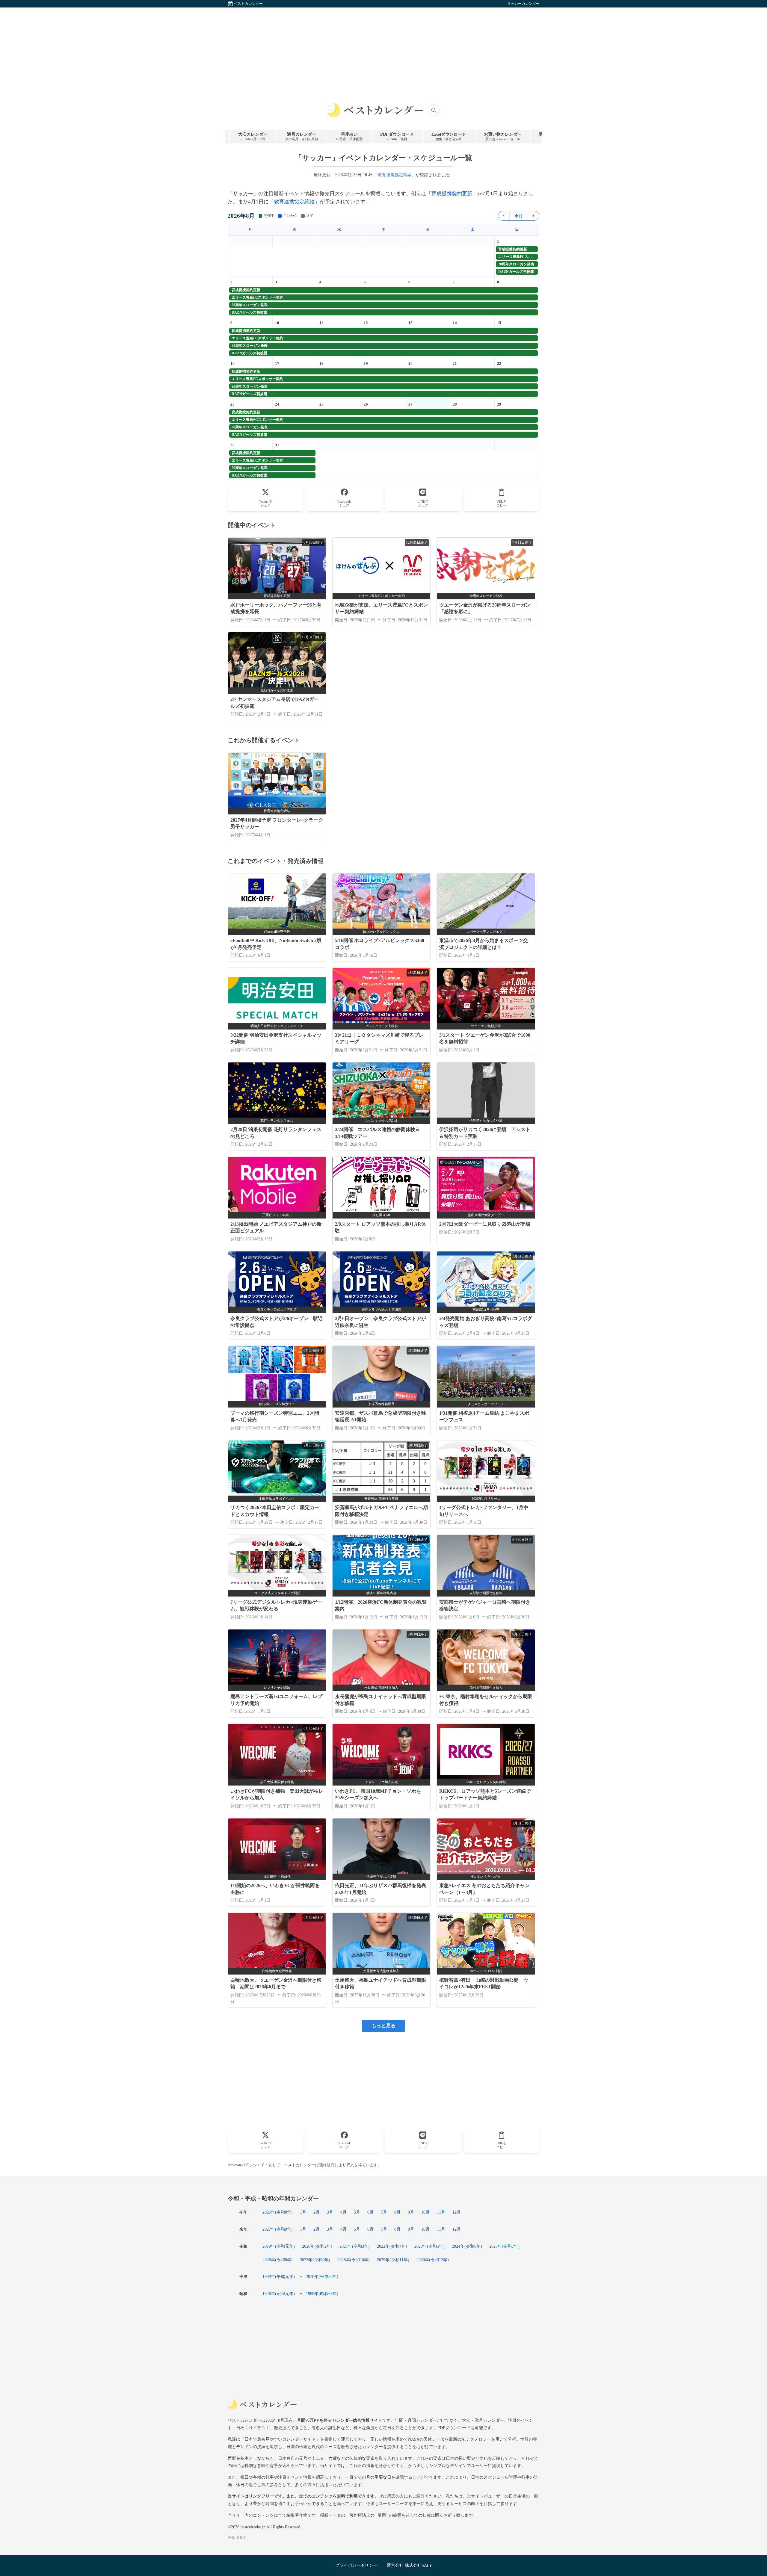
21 (455, 363)
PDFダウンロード (397, 136)
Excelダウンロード (449, 136)
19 (366, 363)
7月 (384, 2212)
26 (366, 404)
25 (321, 404)
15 (499, 323)
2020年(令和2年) (317, 2246)
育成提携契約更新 (452, 194)
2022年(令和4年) (392, 2246)
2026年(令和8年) (278, 2212)
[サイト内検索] (434, 110)
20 (410, 363)
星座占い (349, 136)
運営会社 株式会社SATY (409, 2565)
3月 (330, 2212)
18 (321, 363)
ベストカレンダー (248, 4)
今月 (519, 216)
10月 (425, 2212)
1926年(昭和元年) (279, 2294)
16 (232, 363)
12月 (457, 2212)
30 (232, 445)
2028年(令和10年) (354, 2260)
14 (455, 323)
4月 (344, 2212)
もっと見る (383, 2026)
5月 (357, 2212)
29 (499, 404)
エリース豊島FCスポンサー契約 (518, 257)
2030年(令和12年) (433, 2260)
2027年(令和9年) (278, 2229)
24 (277, 404)
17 (277, 363)
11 (321, 323)
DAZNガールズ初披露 (516, 272)
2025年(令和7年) (504, 2246)
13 (410, 323)
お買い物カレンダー (503, 136)
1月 (303, 2212)
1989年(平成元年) (279, 2276)
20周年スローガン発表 (516, 264)
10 (277, 323)
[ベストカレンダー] (375, 110)
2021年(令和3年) (355, 2246)
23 (232, 404)
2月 (317, 2212)
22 (499, 363)
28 (455, 404)
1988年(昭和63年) (322, 2294)
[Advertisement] (383, 49)
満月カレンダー (302, 136)
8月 (397, 2212)
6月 (370, 2212)
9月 (411, 2212)
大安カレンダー (253, 136)
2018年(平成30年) (322, 2276)
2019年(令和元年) (279, 2246)
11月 (441, 2212)
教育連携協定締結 (395, 175)
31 (277, 445)
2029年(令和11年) (393, 2260)
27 (410, 404)
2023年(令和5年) (429, 2246)
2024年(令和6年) (467, 2246)
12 (366, 323)
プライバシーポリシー (356, 2565)
